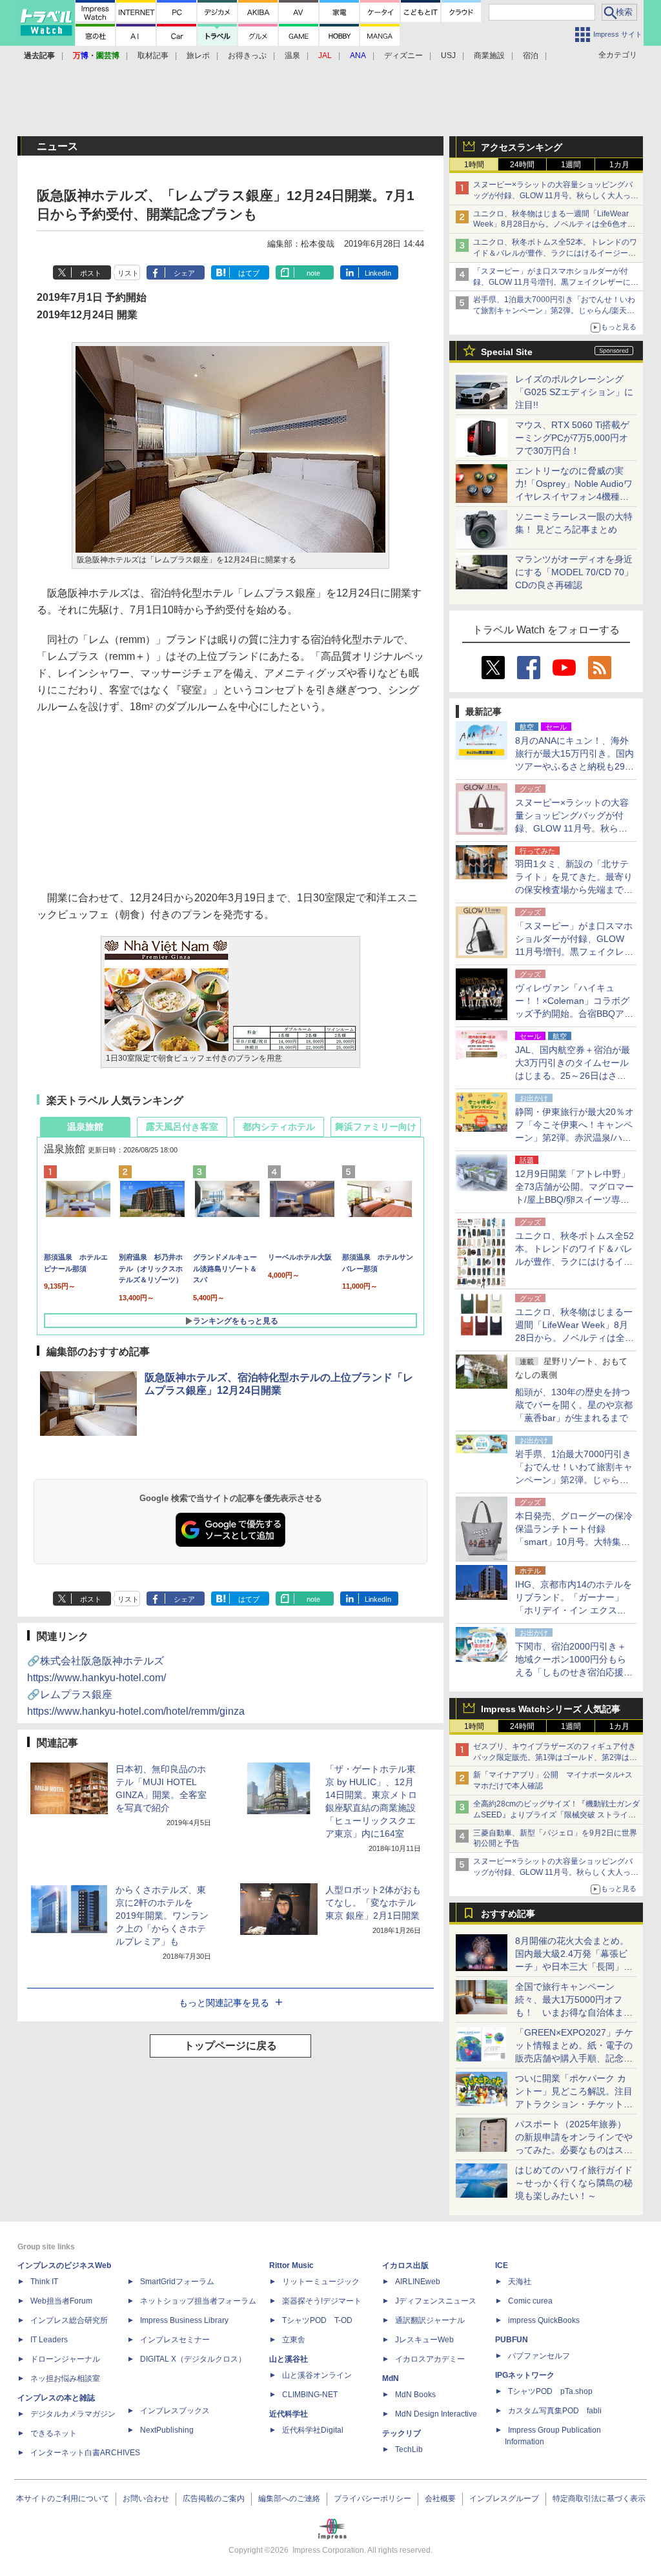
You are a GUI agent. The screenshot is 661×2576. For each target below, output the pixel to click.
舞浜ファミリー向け (376, 1127)
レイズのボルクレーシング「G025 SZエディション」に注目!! (574, 392)
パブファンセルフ (539, 2356)
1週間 (571, 165)
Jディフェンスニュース (436, 2301)
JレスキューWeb (424, 2340)
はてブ (249, 273)
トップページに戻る (230, 2046)
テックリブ (402, 2433)
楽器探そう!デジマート (322, 2301)
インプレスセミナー (175, 2340)
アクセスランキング (522, 147)
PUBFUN (512, 2340)
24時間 (522, 165)
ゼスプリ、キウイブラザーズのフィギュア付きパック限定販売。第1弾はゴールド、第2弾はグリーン (555, 1757)
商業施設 (489, 56)
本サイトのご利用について (63, 2499)
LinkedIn (378, 273)
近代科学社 (289, 2414)
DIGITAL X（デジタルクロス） (193, 2359)
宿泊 (531, 56)
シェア (184, 273)
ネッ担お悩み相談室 (65, 2378)
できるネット (54, 2433)
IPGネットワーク (525, 2375)
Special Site (507, 352)
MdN (391, 2378)
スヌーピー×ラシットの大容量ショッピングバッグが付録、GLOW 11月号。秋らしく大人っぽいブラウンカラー (556, 196)
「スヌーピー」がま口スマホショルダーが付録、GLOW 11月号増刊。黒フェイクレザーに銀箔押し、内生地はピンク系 (556, 282)
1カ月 (619, 165)
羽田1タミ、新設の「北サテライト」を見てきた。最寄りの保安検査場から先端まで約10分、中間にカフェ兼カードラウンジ (575, 890)
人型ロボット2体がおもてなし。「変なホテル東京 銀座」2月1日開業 (373, 1903)
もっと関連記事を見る (224, 2003)
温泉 (292, 56)
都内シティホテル (279, 1127)
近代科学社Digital (313, 2430)
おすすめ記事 (508, 1914)
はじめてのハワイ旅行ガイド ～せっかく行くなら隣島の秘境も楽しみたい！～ (574, 2183)
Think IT (44, 2282)
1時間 (474, 165)
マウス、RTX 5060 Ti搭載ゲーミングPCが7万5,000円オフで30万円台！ (572, 438)
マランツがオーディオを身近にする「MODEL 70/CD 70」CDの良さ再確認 (574, 572)
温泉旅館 (85, 1127)
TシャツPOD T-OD (317, 2320)
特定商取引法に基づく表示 (599, 2499)
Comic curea (530, 2301)
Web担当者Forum (61, 2301)
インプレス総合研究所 (69, 2320)
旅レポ (198, 56)
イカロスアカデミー (430, 2359)
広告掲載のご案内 (214, 2499)
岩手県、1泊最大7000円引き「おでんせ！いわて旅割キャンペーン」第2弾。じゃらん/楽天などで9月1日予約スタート (554, 311)
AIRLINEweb (418, 2282)
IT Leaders (49, 2340)
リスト (128, 273)
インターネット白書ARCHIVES (85, 2453)
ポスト (91, 273)
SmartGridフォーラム (177, 2282)
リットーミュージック (321, 2282)
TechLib (409, 2449)
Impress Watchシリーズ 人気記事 (551, 1709)
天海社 (520, 2282)
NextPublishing (167, 2430)
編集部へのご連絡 (289, 2499)
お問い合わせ (146, 2499)
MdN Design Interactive (436, 2414)
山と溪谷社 (289, 2359)
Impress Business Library (184, 2320)
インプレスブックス (175, 2411)
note (313, 273)
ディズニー (403, 56)
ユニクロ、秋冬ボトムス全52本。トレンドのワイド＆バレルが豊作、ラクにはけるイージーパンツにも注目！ (555, 253)
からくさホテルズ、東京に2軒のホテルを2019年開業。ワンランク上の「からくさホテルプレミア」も (162, 1916)
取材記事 (153, 56)
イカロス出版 (405, 2265)
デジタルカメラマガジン (73, 2414)
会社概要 (440, 2499)
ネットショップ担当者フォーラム (198, 2301)
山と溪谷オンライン (317, 2375)
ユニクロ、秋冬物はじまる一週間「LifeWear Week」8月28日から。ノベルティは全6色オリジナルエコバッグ (554, 225)
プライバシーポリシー (372, 2499)
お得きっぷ (247, 56)
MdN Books (415, 2395)
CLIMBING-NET (310, 2395)
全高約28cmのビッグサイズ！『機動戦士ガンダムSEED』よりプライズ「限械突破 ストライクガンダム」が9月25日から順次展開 (556, 1815)
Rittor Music (291, 2265)
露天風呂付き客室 (182, 1127)
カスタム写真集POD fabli (555, 2411)
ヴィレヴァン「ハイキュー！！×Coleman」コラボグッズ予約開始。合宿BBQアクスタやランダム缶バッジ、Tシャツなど (574, 1014)
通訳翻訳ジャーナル (430, 2320)
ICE (502, 2265)
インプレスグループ (504, 2499)
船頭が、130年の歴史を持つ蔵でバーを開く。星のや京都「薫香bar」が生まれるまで (574, 1405)
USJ (448, 56)
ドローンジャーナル (65, 2359)
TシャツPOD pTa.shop (550, 2391)
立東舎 (294, 2340)
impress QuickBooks (544, 2320)
